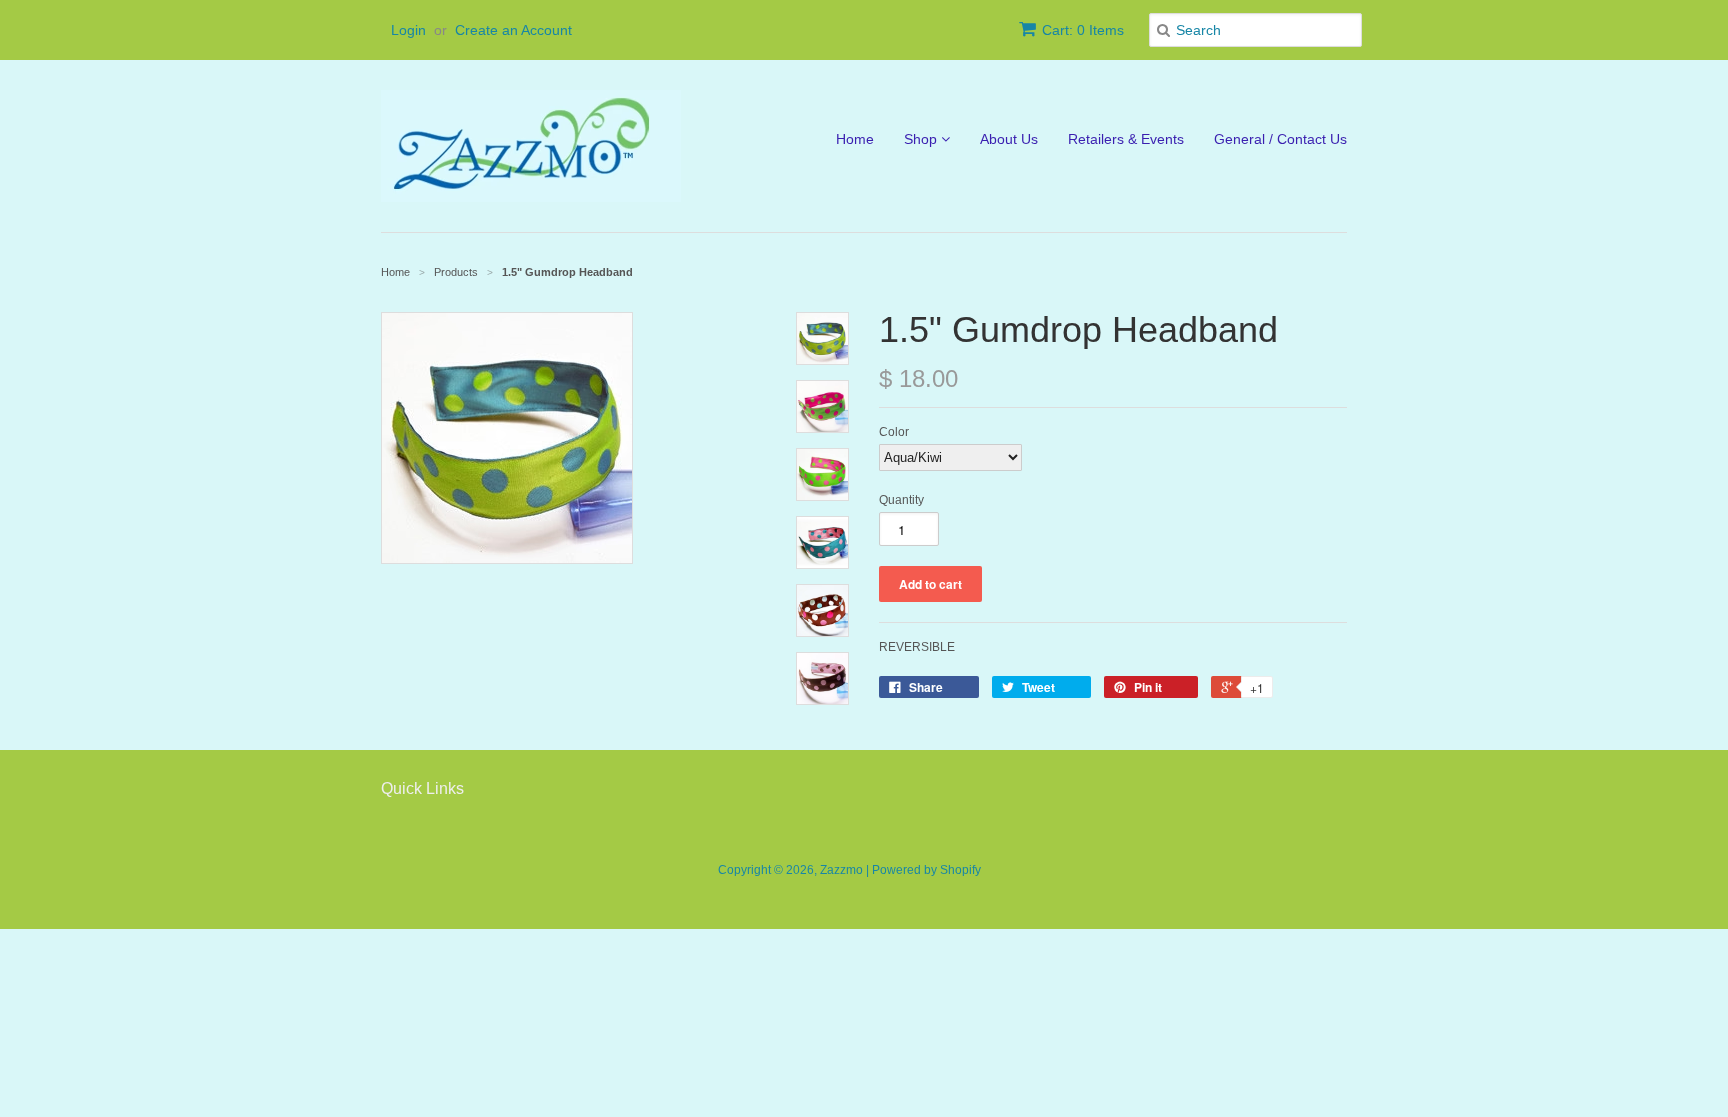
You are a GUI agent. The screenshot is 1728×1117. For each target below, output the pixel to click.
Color (894, 432)
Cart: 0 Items (1083, 30)
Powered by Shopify (926, 870)
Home (855, 139)
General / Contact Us (1280, 139)
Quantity (901, 500)
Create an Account (513, 30)
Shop (922, 139)
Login (408, 30)
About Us (1009, 139)
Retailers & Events (1126, 139)
